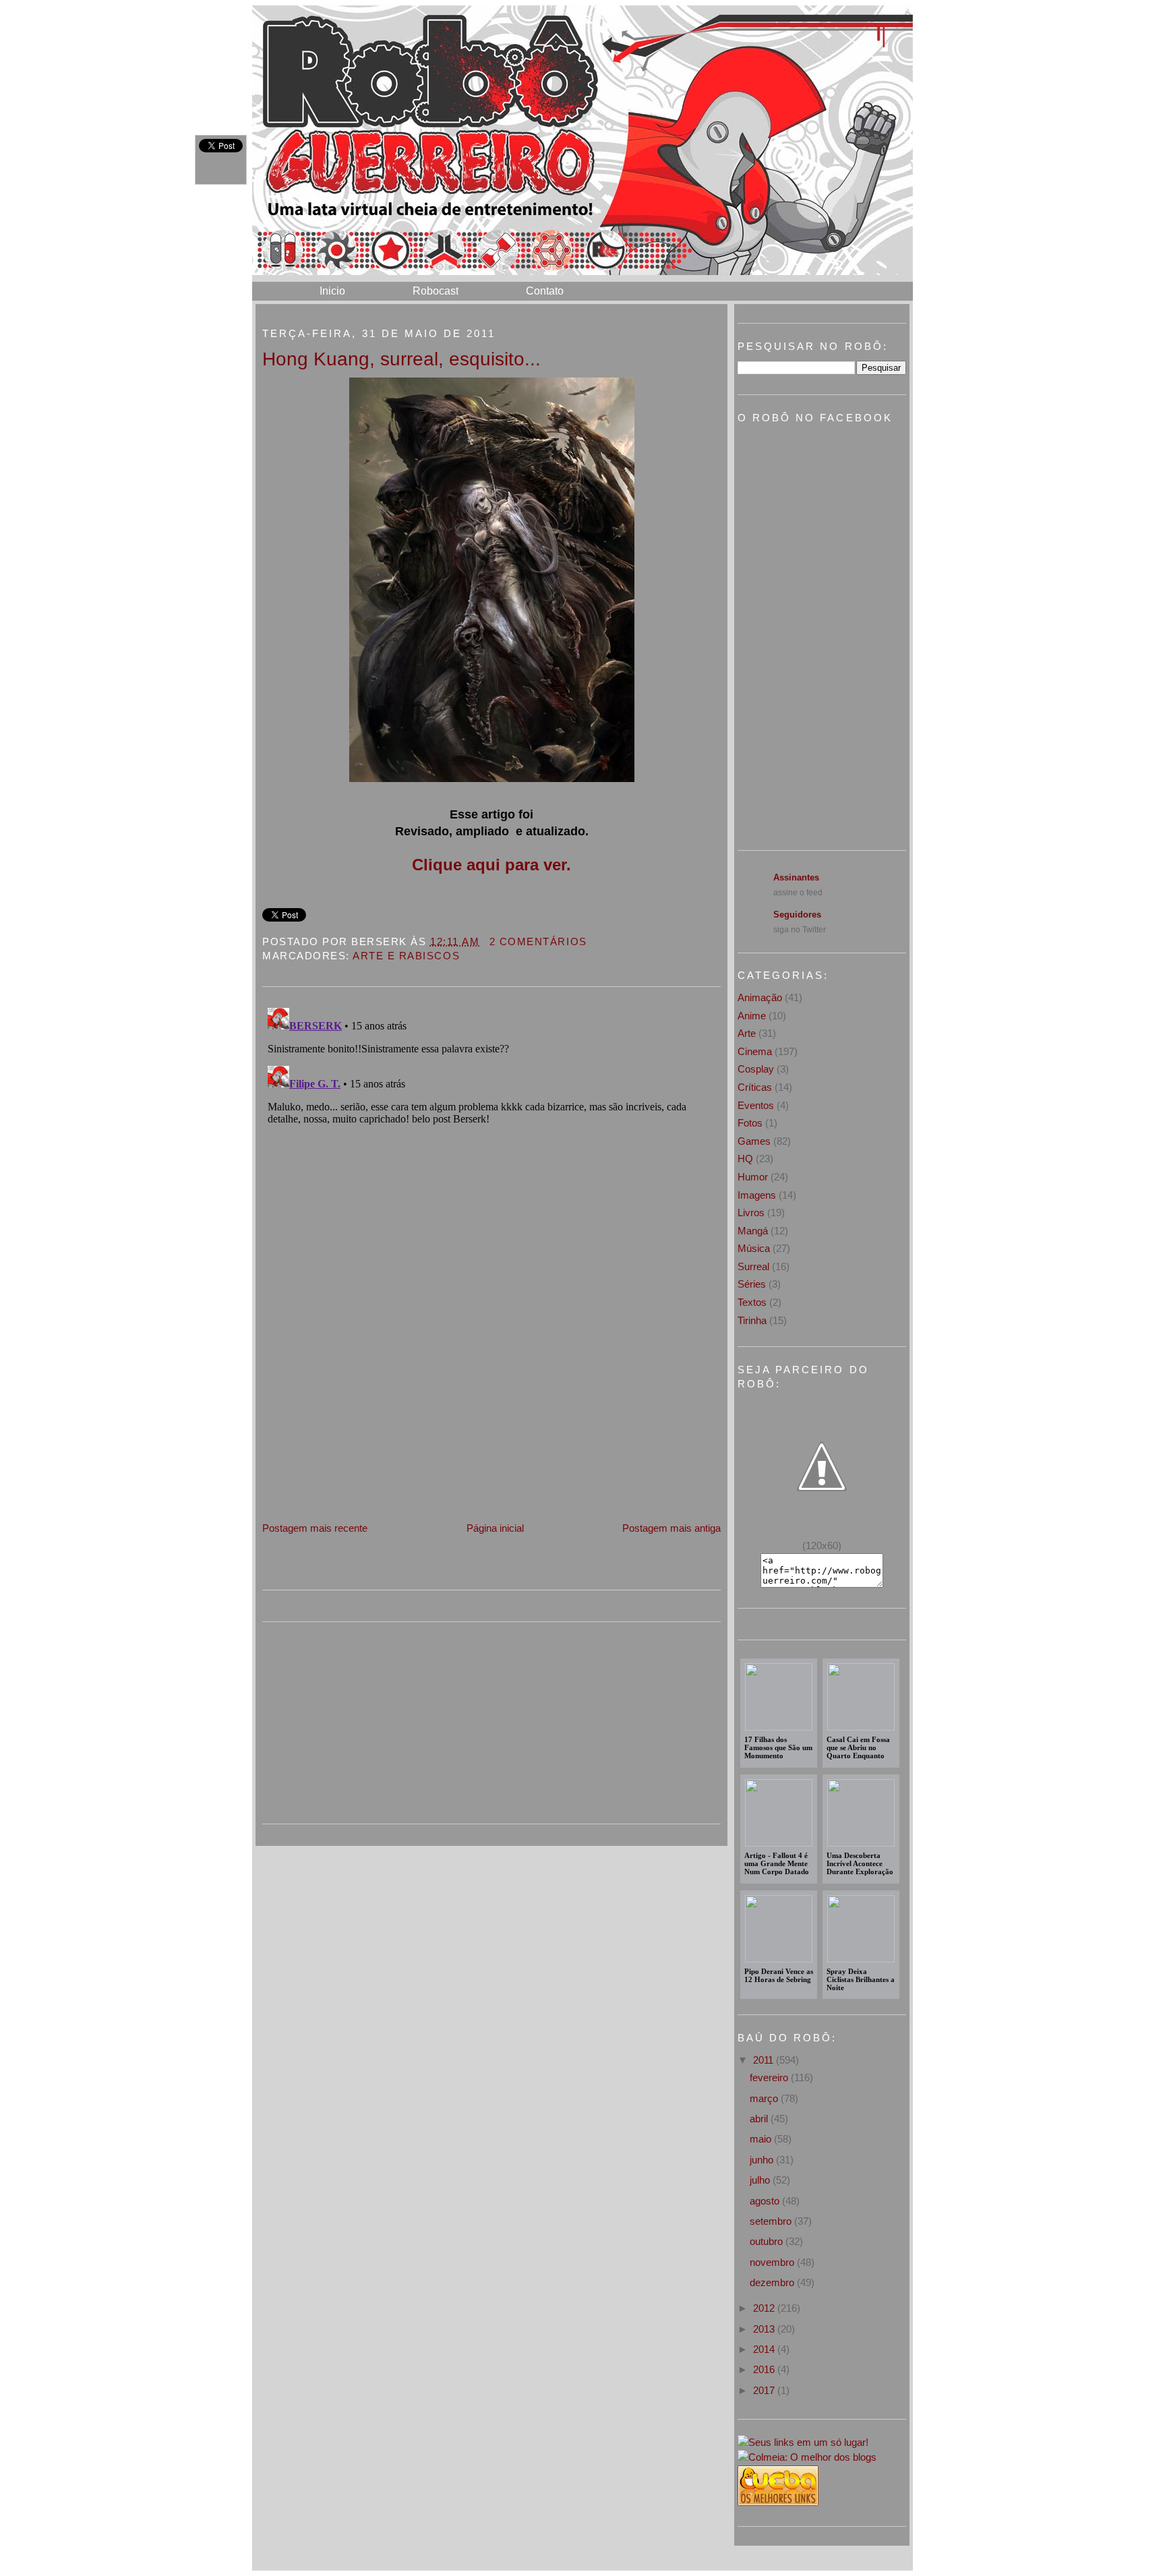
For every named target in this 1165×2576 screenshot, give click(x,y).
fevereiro (770, 2077)
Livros (751, 1212)
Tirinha (752, 1320)
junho (763, 2160)
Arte (747, 1033)
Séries (752, 1284)
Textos (752, 1302)
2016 (765, 2369)
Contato (545, 291)
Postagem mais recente (315, 1528)
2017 (765, 2390)
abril (760, 2119)
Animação (760, 997)
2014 (765, 2349)
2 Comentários (538, 941)
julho (761, 2180)
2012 (765, 2308)
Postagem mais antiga (671, 1528)
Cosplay (756, 1069)
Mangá (753, 1231)
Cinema (755, 1051)
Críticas (755, 1087)
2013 (765, 2329)
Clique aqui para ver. (491, 865)
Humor (753, 1177)
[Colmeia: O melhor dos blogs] (807, 2457)
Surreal (753, 1266)
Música (754, 1248)
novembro (773, 2262)
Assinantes (796, 877)
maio (762, 2139)
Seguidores (797, 915)
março (765, 2098)
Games (754, 1141)
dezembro (773, 2282)
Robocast (436, 291)
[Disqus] (491, 1171)
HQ (745, 1159)
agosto (766, 2201)
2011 (765, 2060)
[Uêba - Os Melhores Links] (778, 2502)
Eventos (756, 1105)
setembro (772, 2221)
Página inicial (495, 1528)
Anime (752, 1016)
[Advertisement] (363, 1426)
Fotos (750, 1123)
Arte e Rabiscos (406, 956)
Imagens (757, 1195)
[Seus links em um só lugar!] (803, 2442)
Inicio (332, 291)
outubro (768, 2241)
